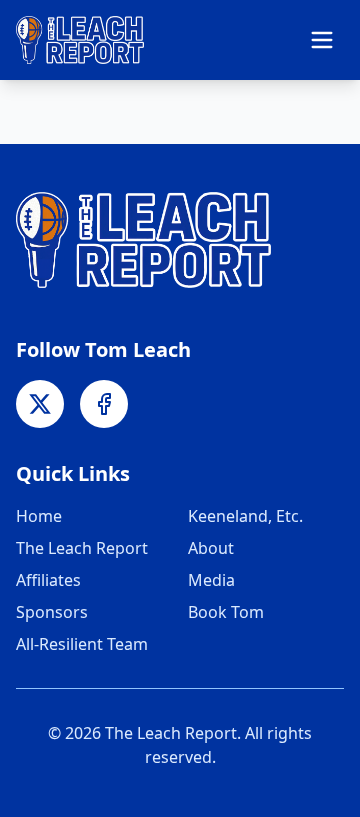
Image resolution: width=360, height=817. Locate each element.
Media (211, 580)
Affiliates (48, 580)
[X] (40, 404)
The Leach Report (82, 548)
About (211, 548)
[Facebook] (104, 404)
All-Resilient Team (82, 644)
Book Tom (226, 612)
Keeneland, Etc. (245, 516)
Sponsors (52, 612)
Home (39, 516)
